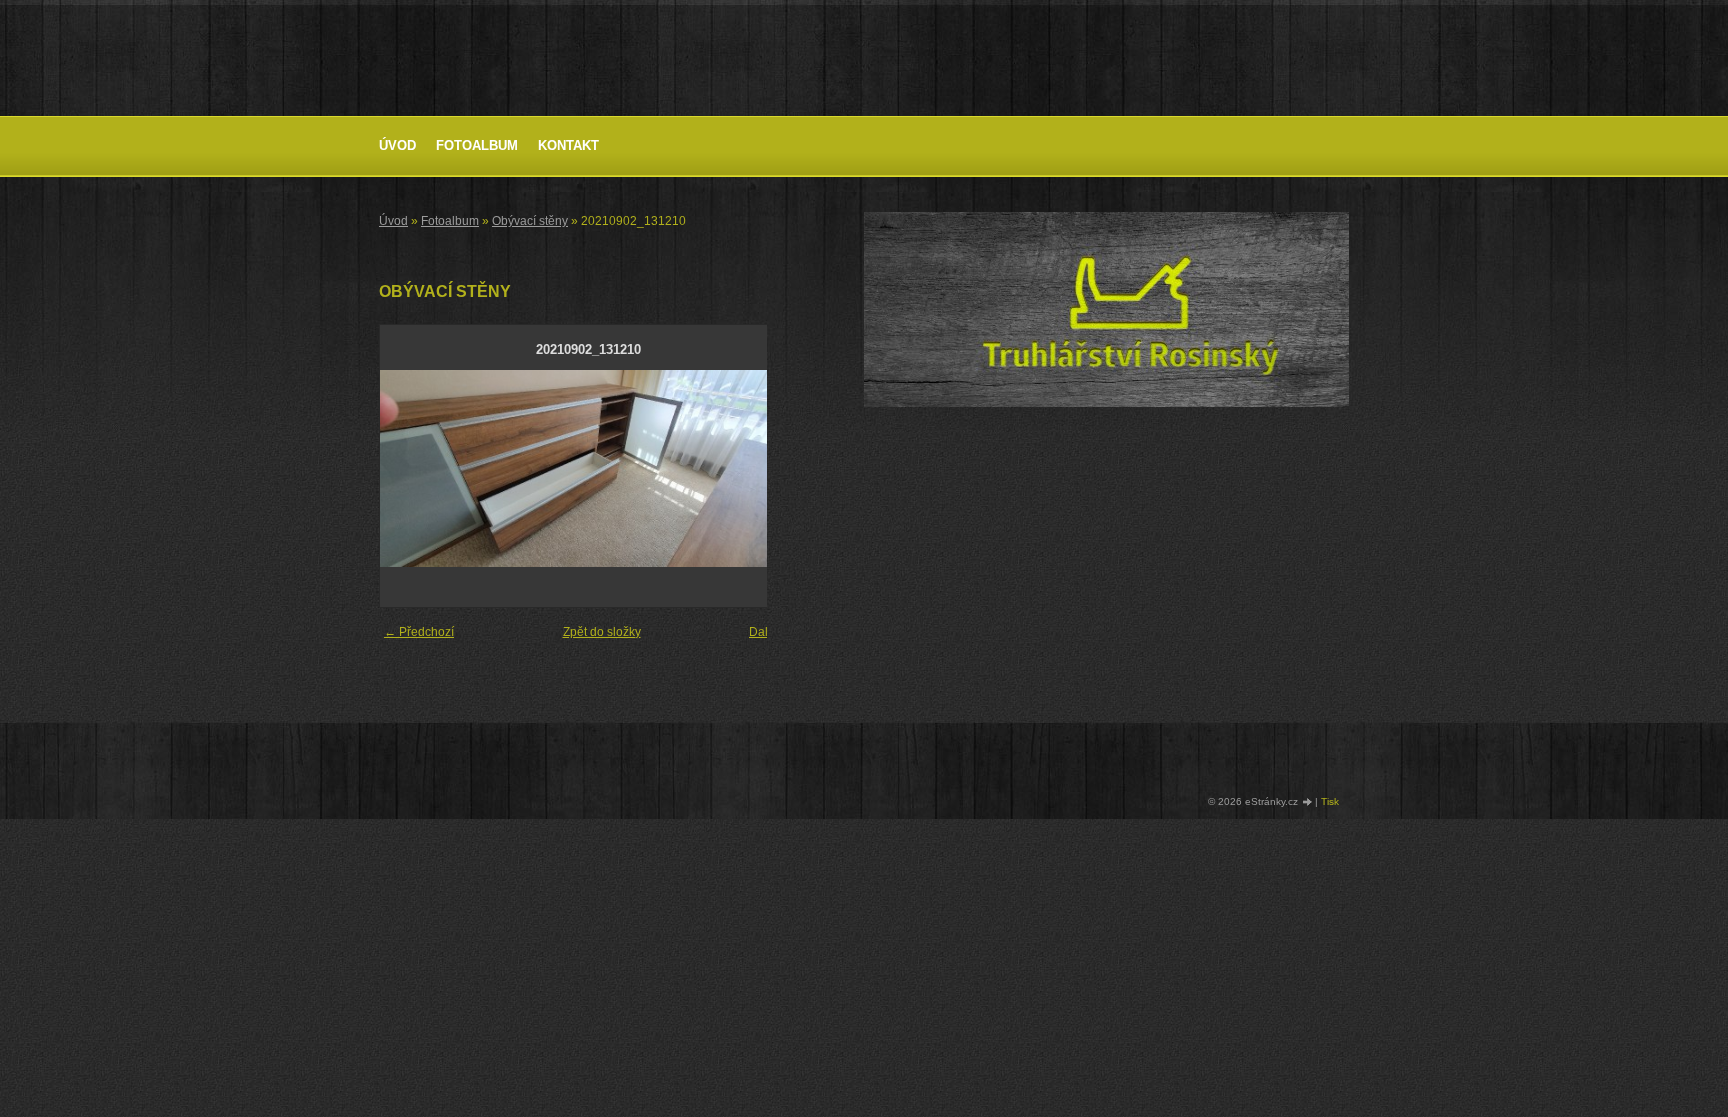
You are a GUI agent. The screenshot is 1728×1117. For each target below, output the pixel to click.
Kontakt (568, 145)
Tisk (1330, 801)
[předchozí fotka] (412, 468)
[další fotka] (763, 468)
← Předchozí (419, 632)
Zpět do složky (602, 632)
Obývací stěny (530, 221)
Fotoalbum (477, 145)
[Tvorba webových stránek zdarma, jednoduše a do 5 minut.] (1308, 802)
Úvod (397, 145)
